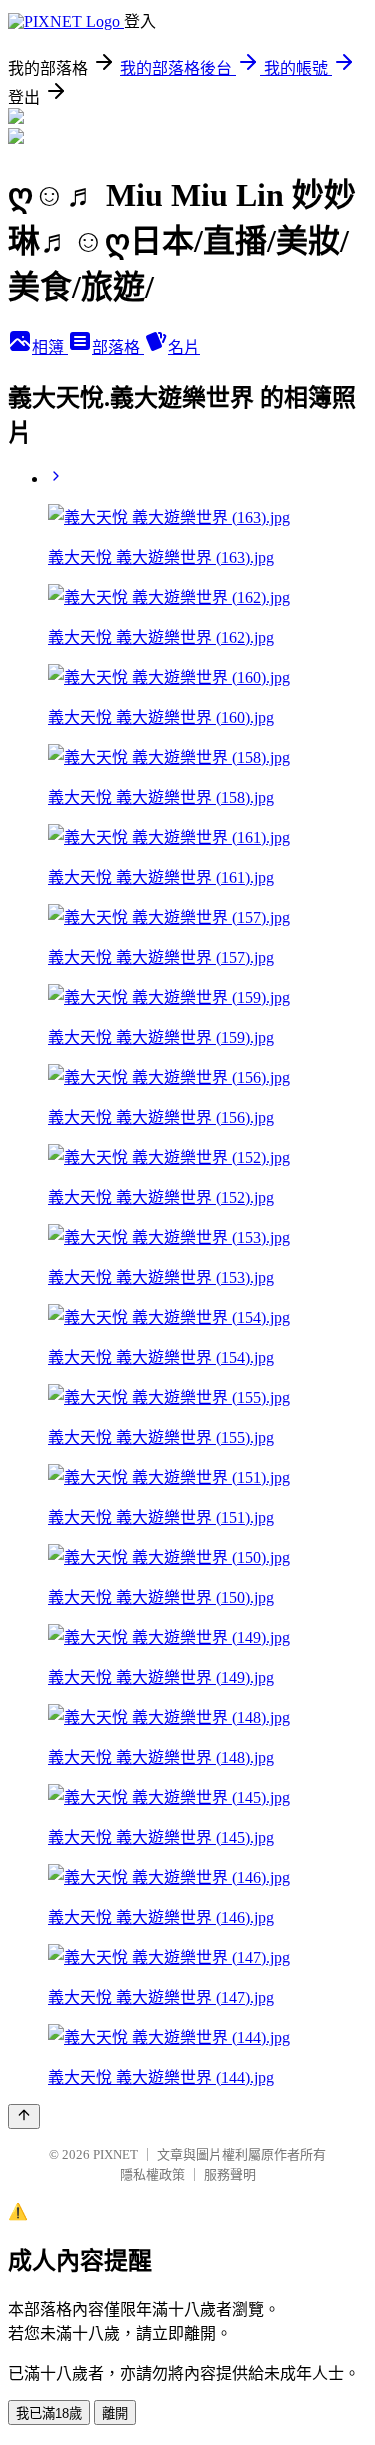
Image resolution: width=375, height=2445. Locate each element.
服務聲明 (230, 2174)
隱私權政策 (152, 2174)
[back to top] (24, 2116)
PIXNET (115, 2154)
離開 (115, 2413)
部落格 (118, 347)
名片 (184, 347)
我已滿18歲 (49, 2413)
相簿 (50, 347)
